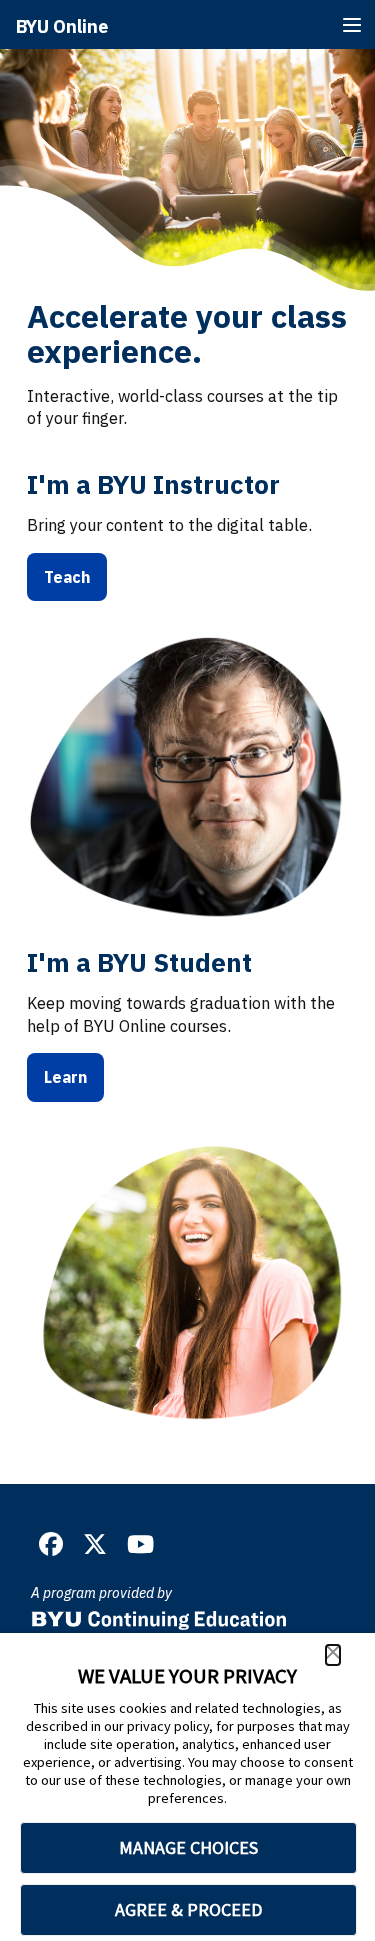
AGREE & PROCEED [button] (188, 1909)
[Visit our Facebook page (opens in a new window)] (51, 1544)
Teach (67, 577)
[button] (333, 1655)
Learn (65, 1077)
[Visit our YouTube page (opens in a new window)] (140, 1544)
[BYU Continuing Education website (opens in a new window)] (158, 1614)
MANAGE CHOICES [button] (188, 1847)
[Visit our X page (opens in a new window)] (95, 1544)
